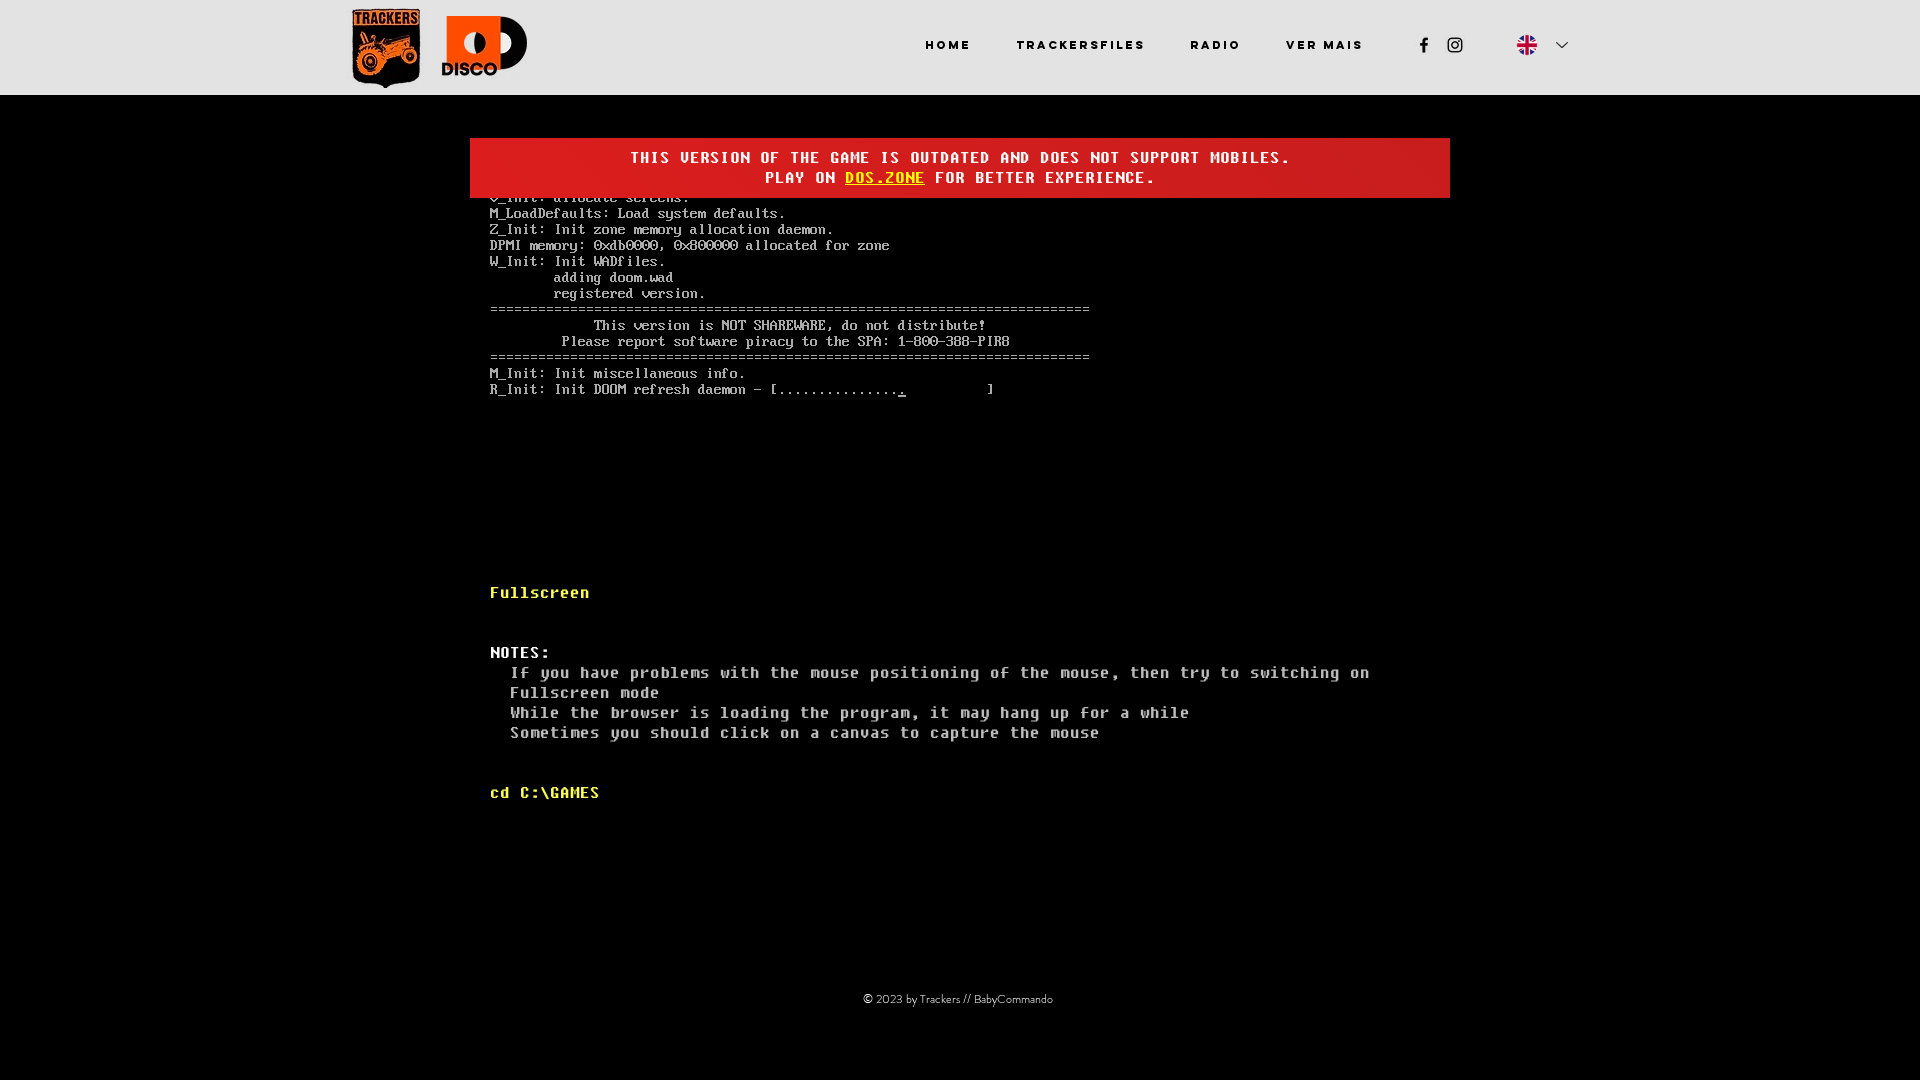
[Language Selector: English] (1542, 45)
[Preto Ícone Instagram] (1455, 45)
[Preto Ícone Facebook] (1424, 45)
